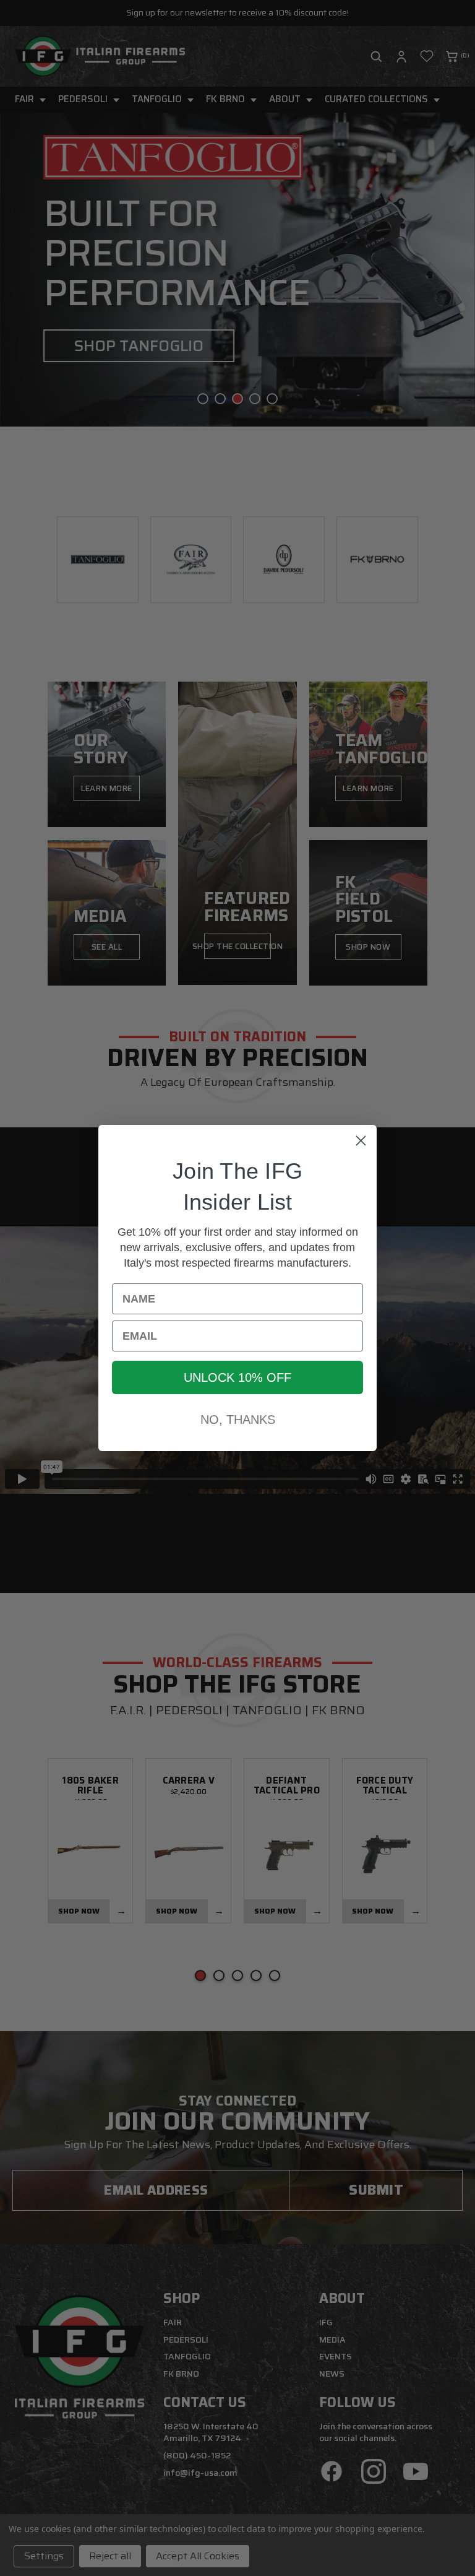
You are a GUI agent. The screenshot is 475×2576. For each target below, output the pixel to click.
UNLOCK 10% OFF (237, 1377)
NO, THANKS (238, 1420)
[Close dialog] (361, 1141)
